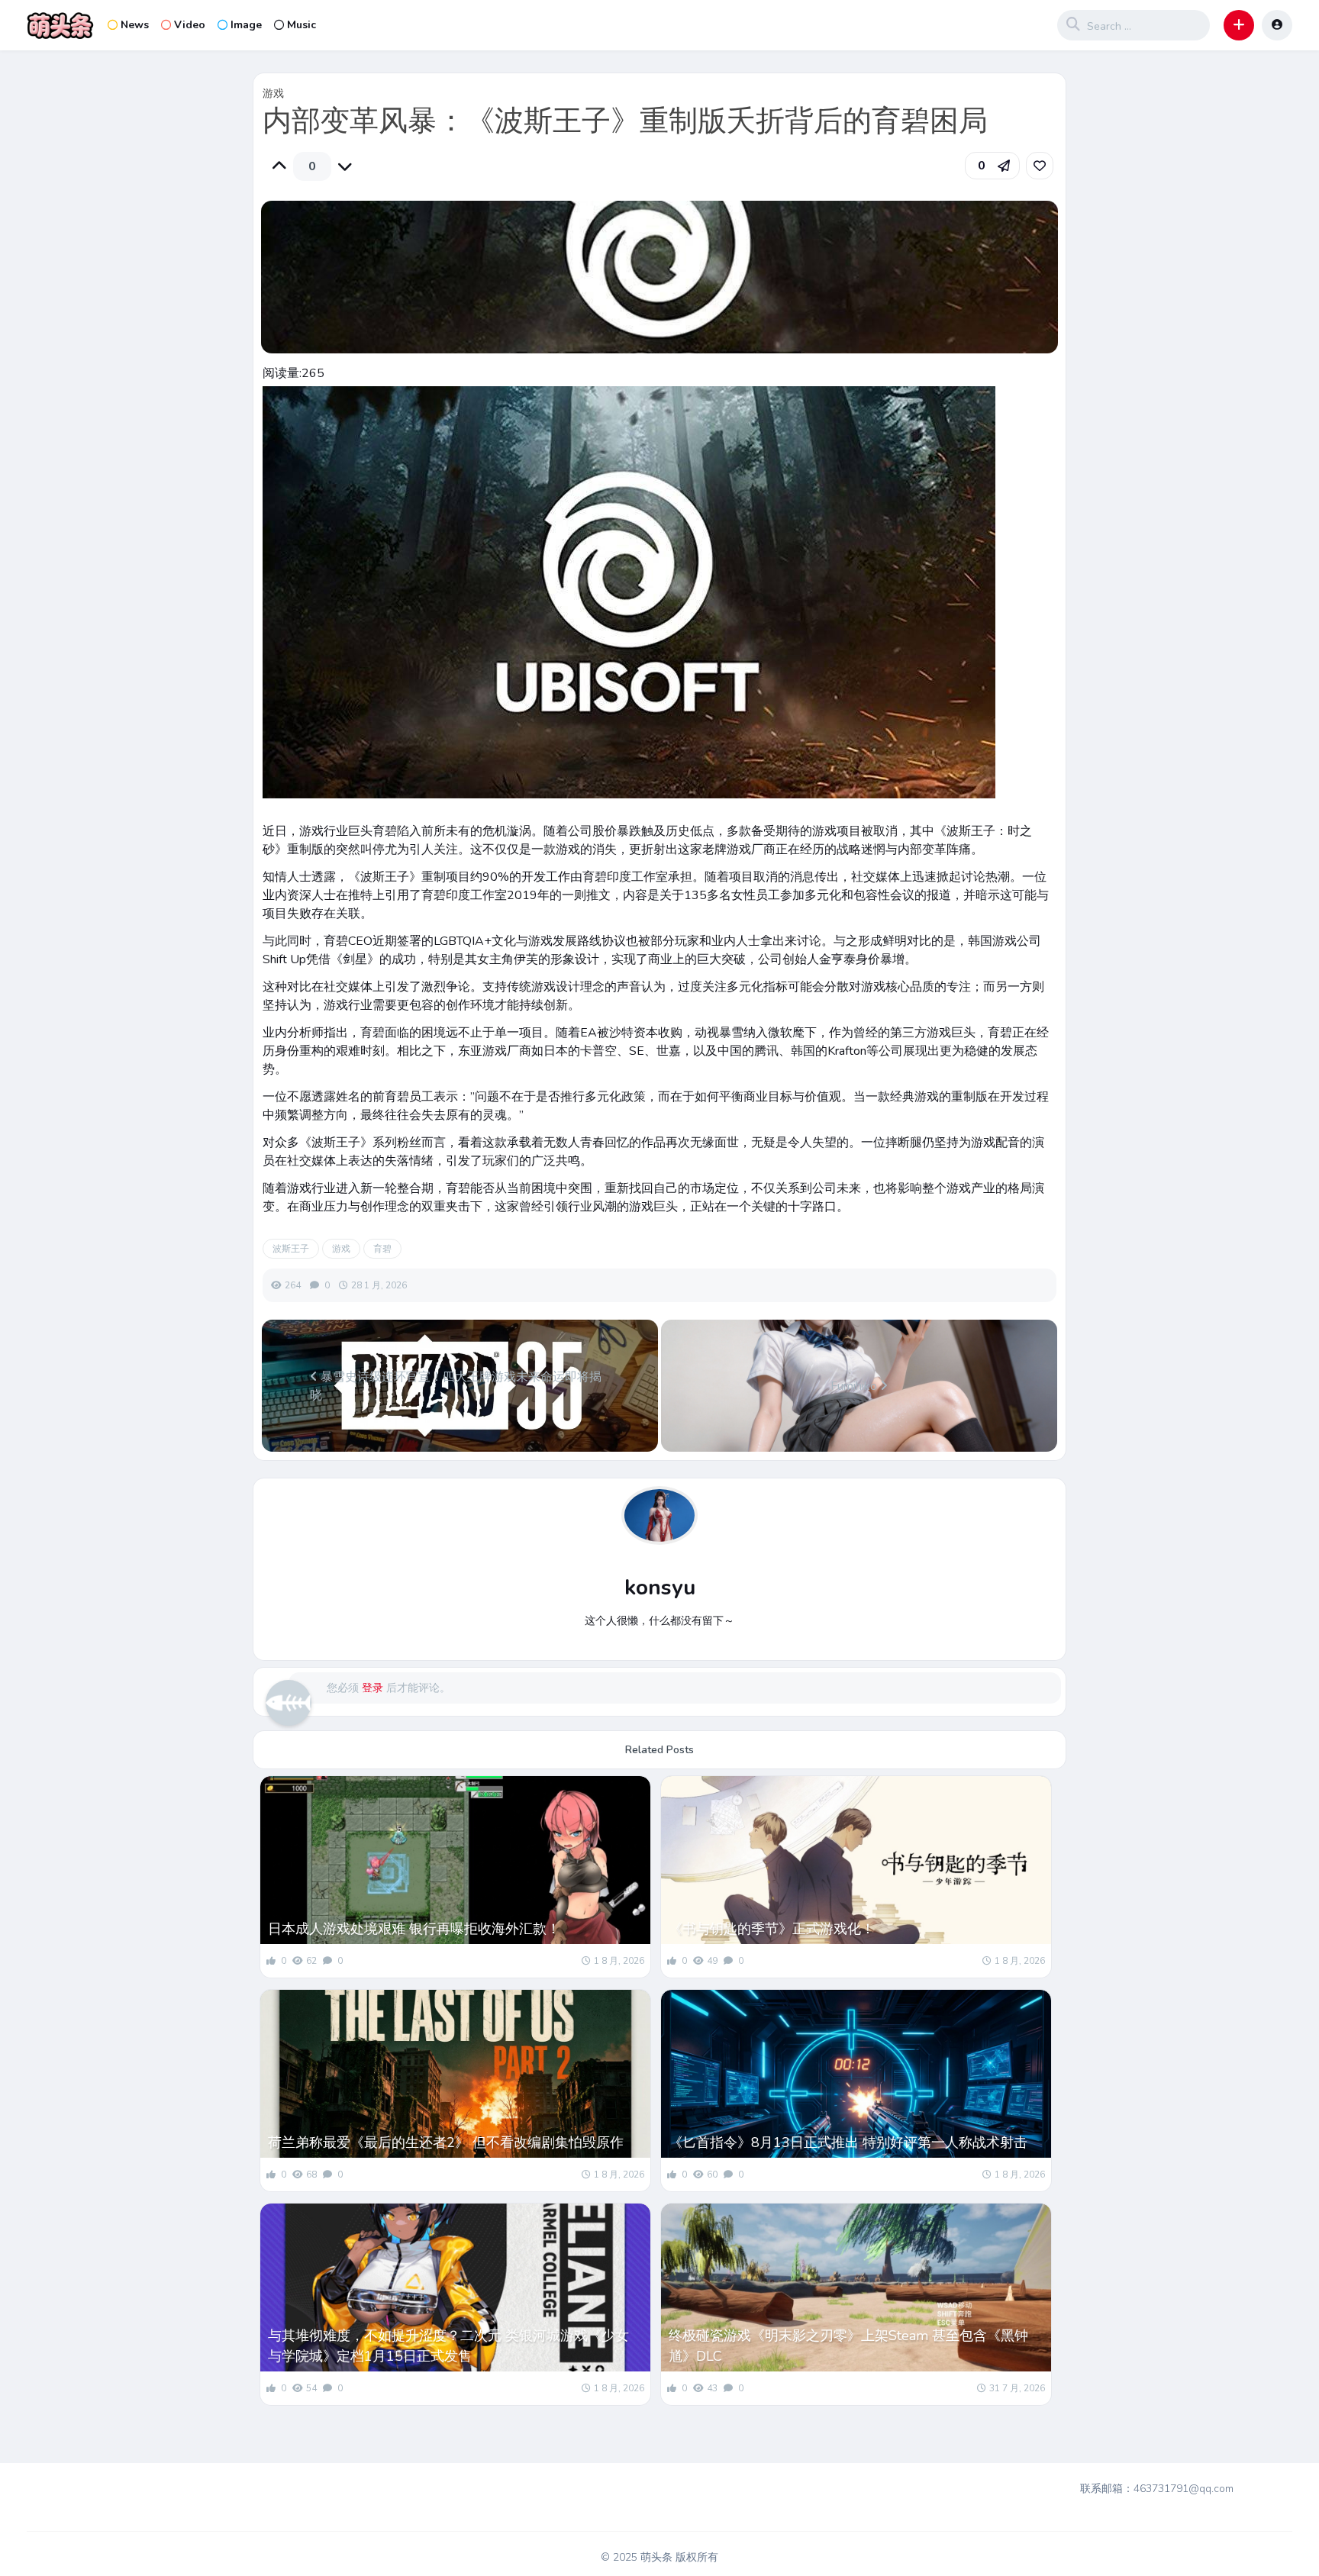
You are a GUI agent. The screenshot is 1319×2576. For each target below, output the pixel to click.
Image (246, 25)
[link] (1040, 166)
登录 (372, 1688)
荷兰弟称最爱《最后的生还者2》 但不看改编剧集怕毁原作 (446, 2142)
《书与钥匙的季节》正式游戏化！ (772, 1929)
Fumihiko (855, 1386)
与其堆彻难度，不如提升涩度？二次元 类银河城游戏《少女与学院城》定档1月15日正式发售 (448, 2346)
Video (190, 25)
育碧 (382, 1249)
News (135, 25)
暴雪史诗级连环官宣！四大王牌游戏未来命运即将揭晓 (456, 1386)
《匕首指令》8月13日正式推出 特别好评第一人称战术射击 (848, 2142)
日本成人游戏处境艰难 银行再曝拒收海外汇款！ (414, 1929)
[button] (1239, 25)
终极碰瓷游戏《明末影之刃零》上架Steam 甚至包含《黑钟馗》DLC (848, 2346)
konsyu (660, 1588)
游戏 (273, 93)
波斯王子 (291, 1249)
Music (302, 25)
